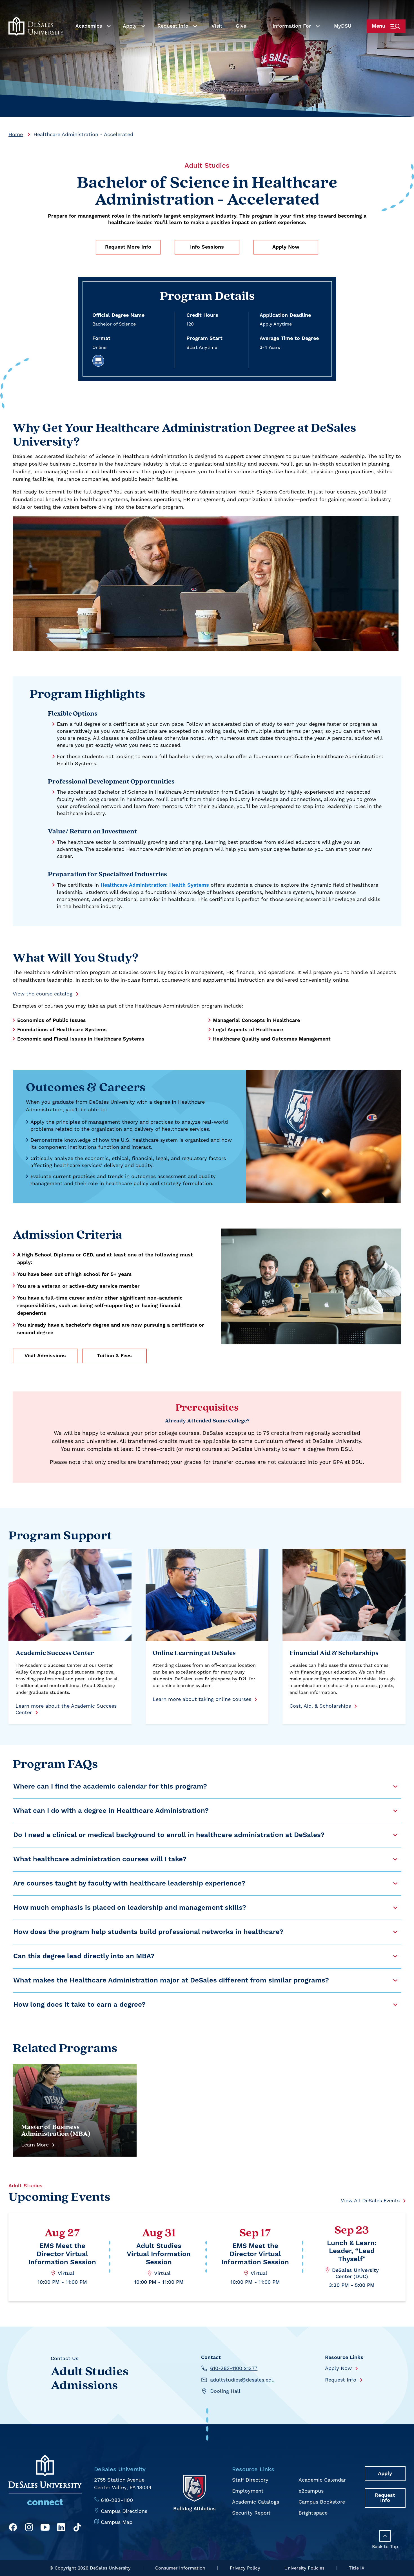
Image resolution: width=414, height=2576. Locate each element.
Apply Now (286, 247)
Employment (248, 2491)
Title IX (357, 2568)
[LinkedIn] (61, 2528)
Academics (89, 26)
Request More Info (128, 247)
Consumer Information (180, 2568)
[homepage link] (36, 26)
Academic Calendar (322, 2480)
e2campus (311, 2491)
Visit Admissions (45, 1356)
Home (16, 134)
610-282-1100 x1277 (234, 2368)
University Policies (304, 2568)
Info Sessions (207, 247)
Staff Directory (250, 2480)
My (343, 26)
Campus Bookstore (322, 2502)
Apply (130, 26)
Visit (217, 26)
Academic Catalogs (256, 2502)
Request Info (173, 26)
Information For (292, 26)
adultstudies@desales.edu (242, 2380)
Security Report (251, 2513)
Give (241, 26)
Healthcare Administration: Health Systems (155, 885)
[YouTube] (45, 2528)
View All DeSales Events (370, 2200)
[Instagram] (29, 2528)
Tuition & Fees (114, 1356)
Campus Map (117, 2522)
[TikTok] (77, 2528)
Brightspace (313, 2513)
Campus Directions (124, 2511)
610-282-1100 (117, 2500)
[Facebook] (13, 2528)
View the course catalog (43, 994)
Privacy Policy (245, 2568)
